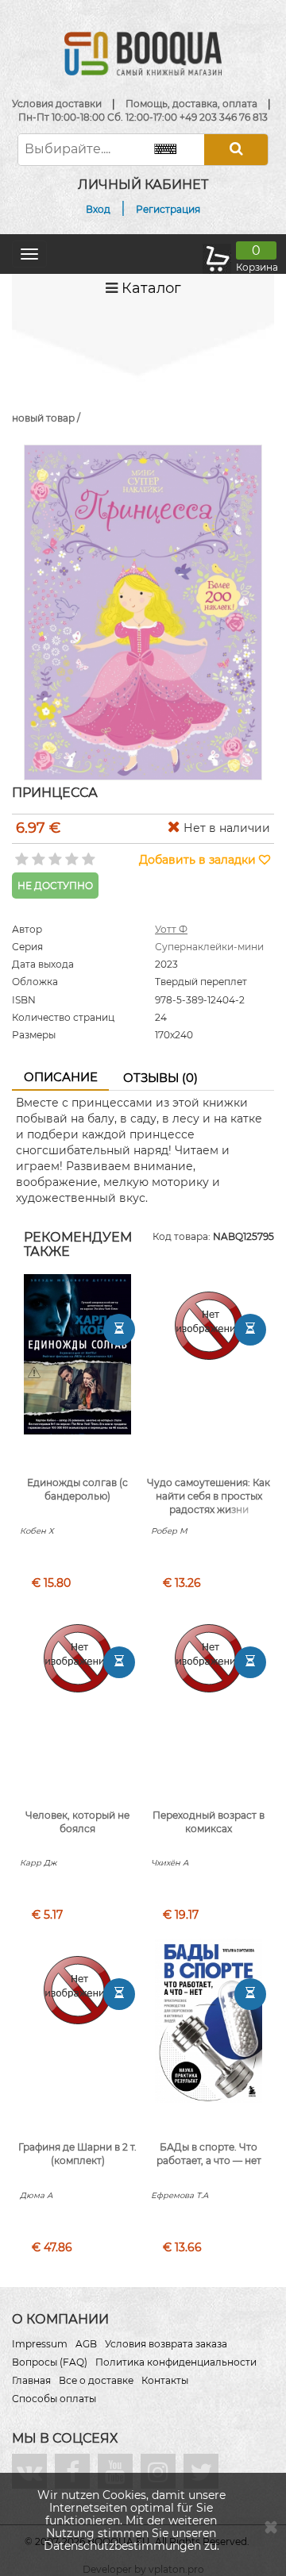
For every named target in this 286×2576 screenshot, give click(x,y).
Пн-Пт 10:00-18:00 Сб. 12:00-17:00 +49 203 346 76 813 (143, 117)
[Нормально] (54, 854)
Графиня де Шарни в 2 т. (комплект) (77, 2154)
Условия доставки (57, 104)
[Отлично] (87, 854)
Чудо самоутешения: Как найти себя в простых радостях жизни (209, 1496)
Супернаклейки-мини (209, 947)
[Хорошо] (70, 854)
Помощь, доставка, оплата (191, 104)
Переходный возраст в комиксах (209, 1822)
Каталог (149, 288)
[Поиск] (236, 150)
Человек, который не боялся (77, 1822)
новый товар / (46, 418)
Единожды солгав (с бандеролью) (77, 1489)
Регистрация (168, 209)
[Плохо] (37, 854)
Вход (98, 209)
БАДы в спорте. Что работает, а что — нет (209, 2154)
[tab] (60, 1078)
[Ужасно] (20, 854)
